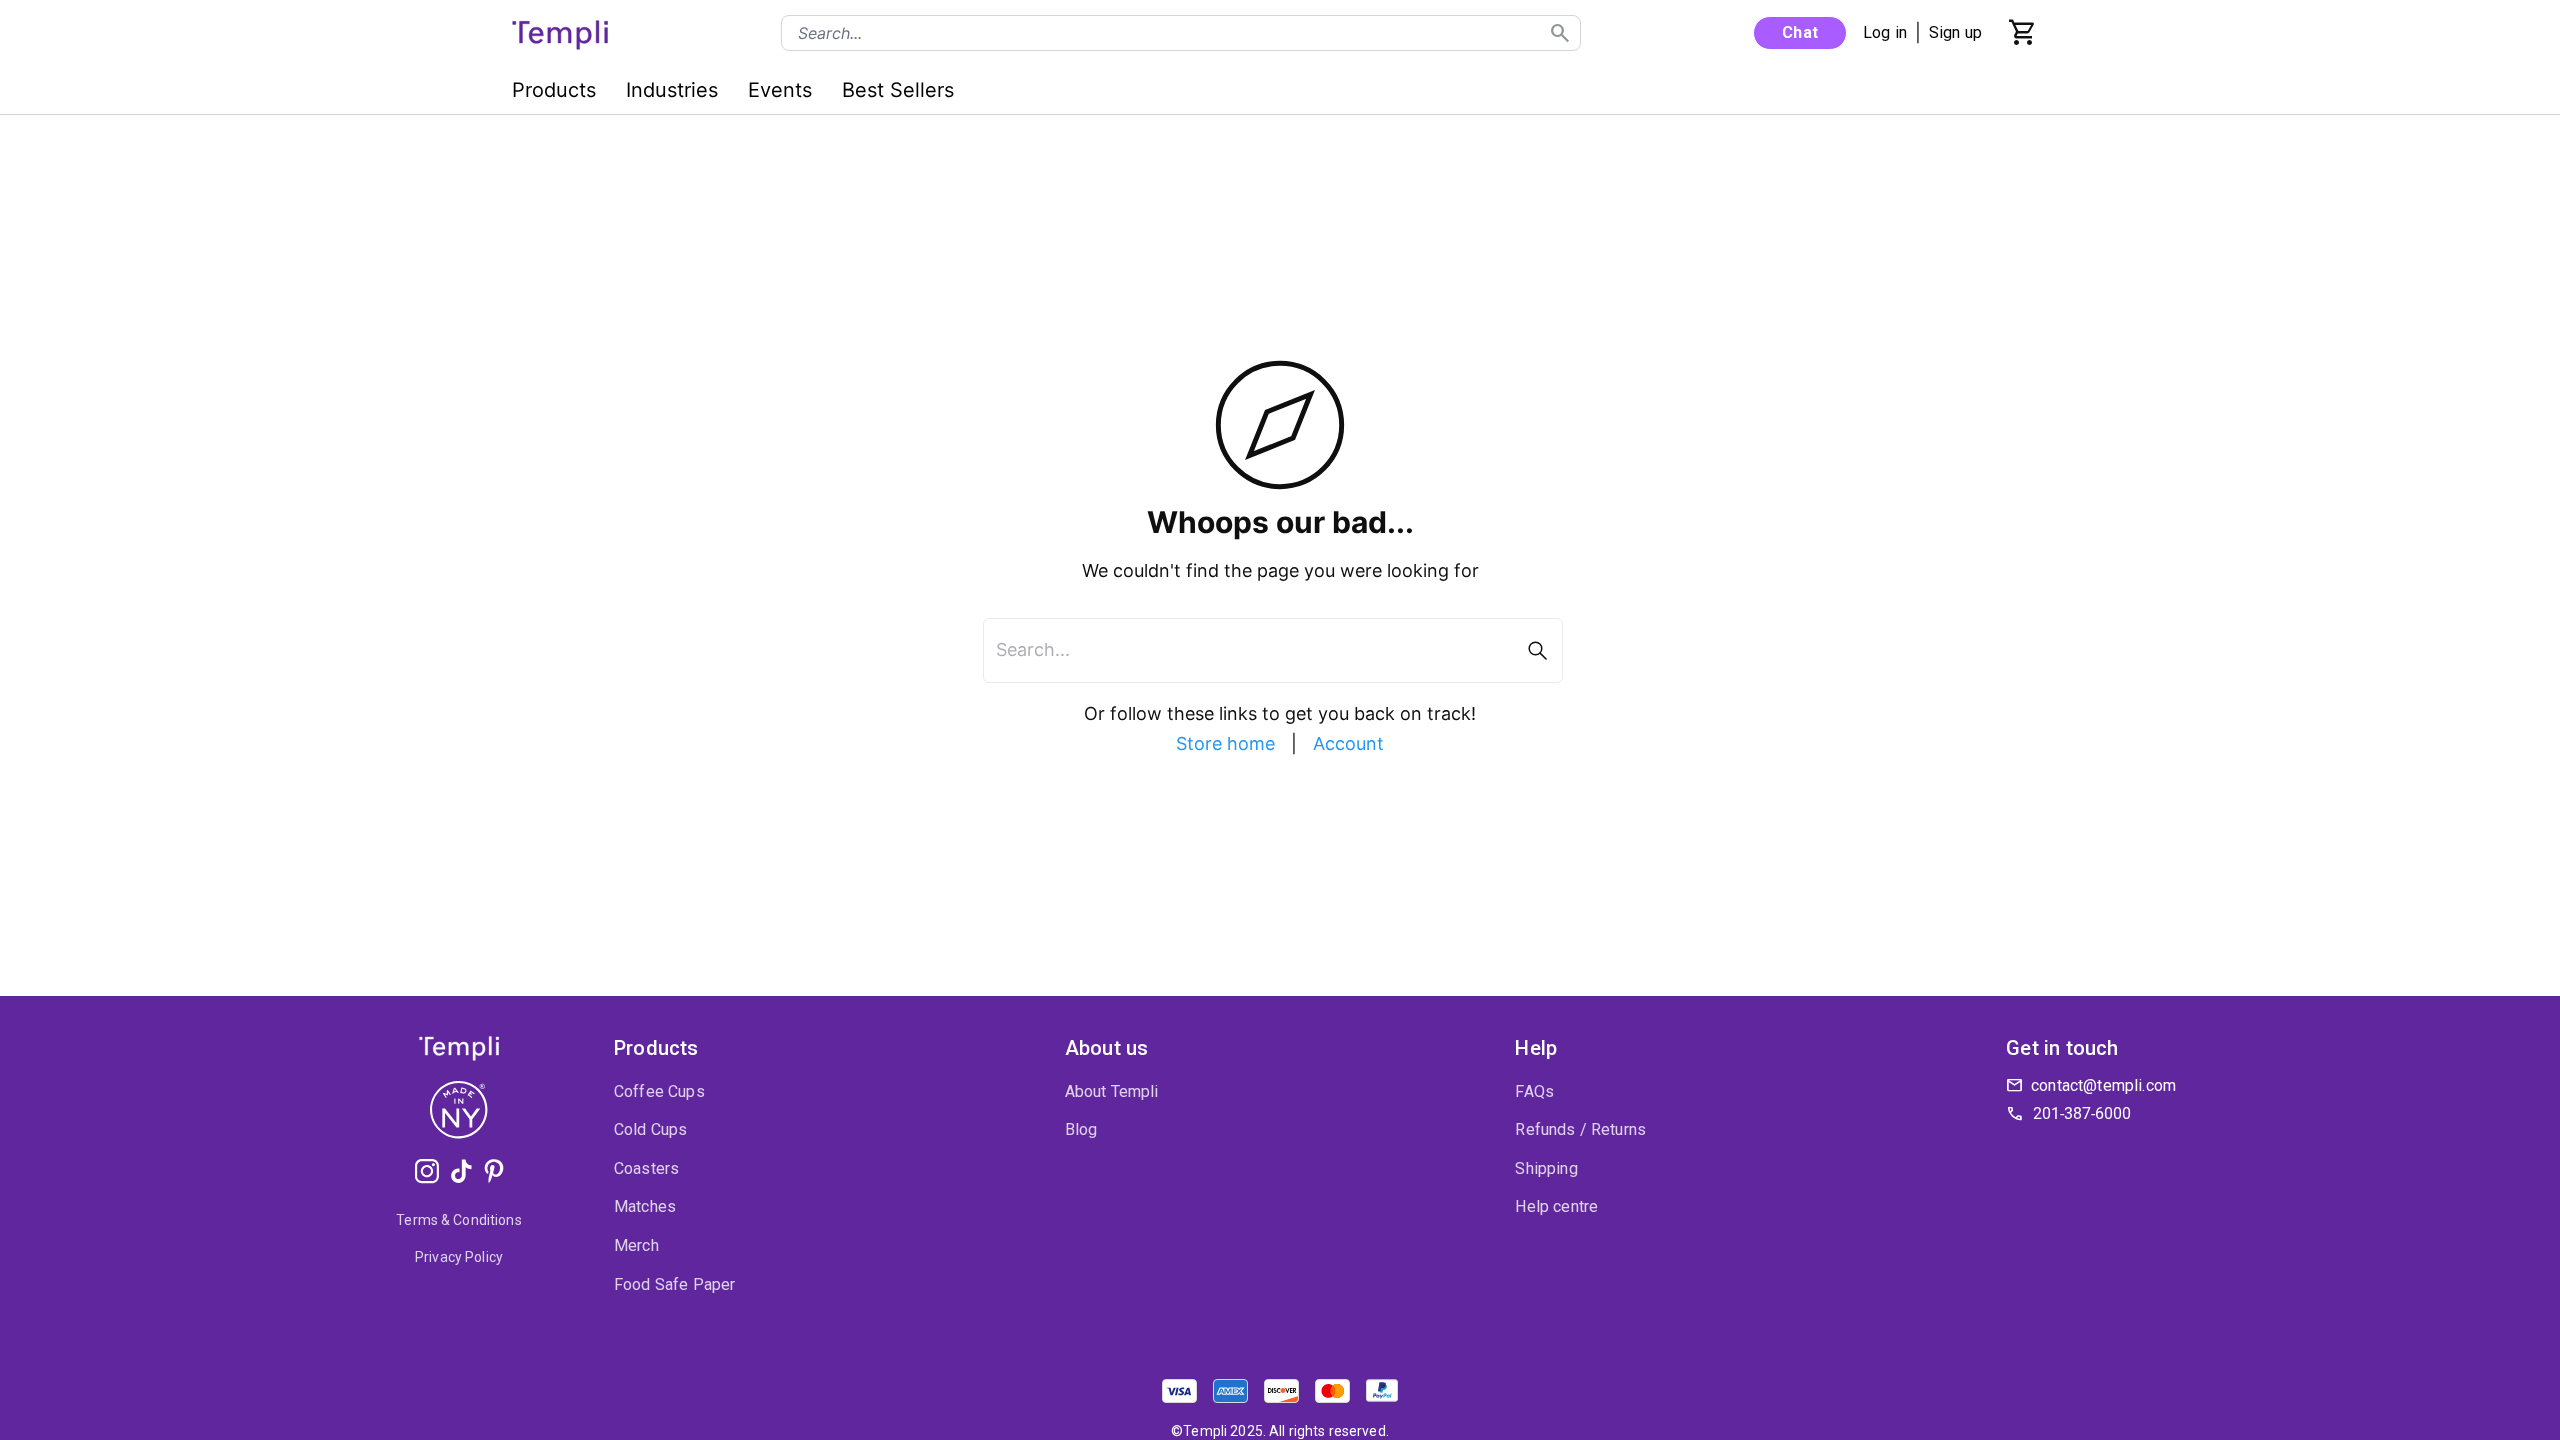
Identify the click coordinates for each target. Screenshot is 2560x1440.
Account (1348, 743)
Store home (1225, 743)
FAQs (1534, 1091)
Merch (636, 1245)
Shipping (1546, 1168)
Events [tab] (780, 90)
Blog (1081, 1129)
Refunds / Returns (1580, 1129)
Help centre (1556, 1206)
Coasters (646, 1168)
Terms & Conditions (459, 1220)
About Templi (1112, 1091)
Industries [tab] (672, 90)
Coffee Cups (659, 1091)
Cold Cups (650, 1129)
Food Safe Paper (674, 1284)
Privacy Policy (459, 1257)
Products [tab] (554, 90)
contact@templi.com (2103, 1085)
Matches (645, 1206)
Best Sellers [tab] (898, 90)
